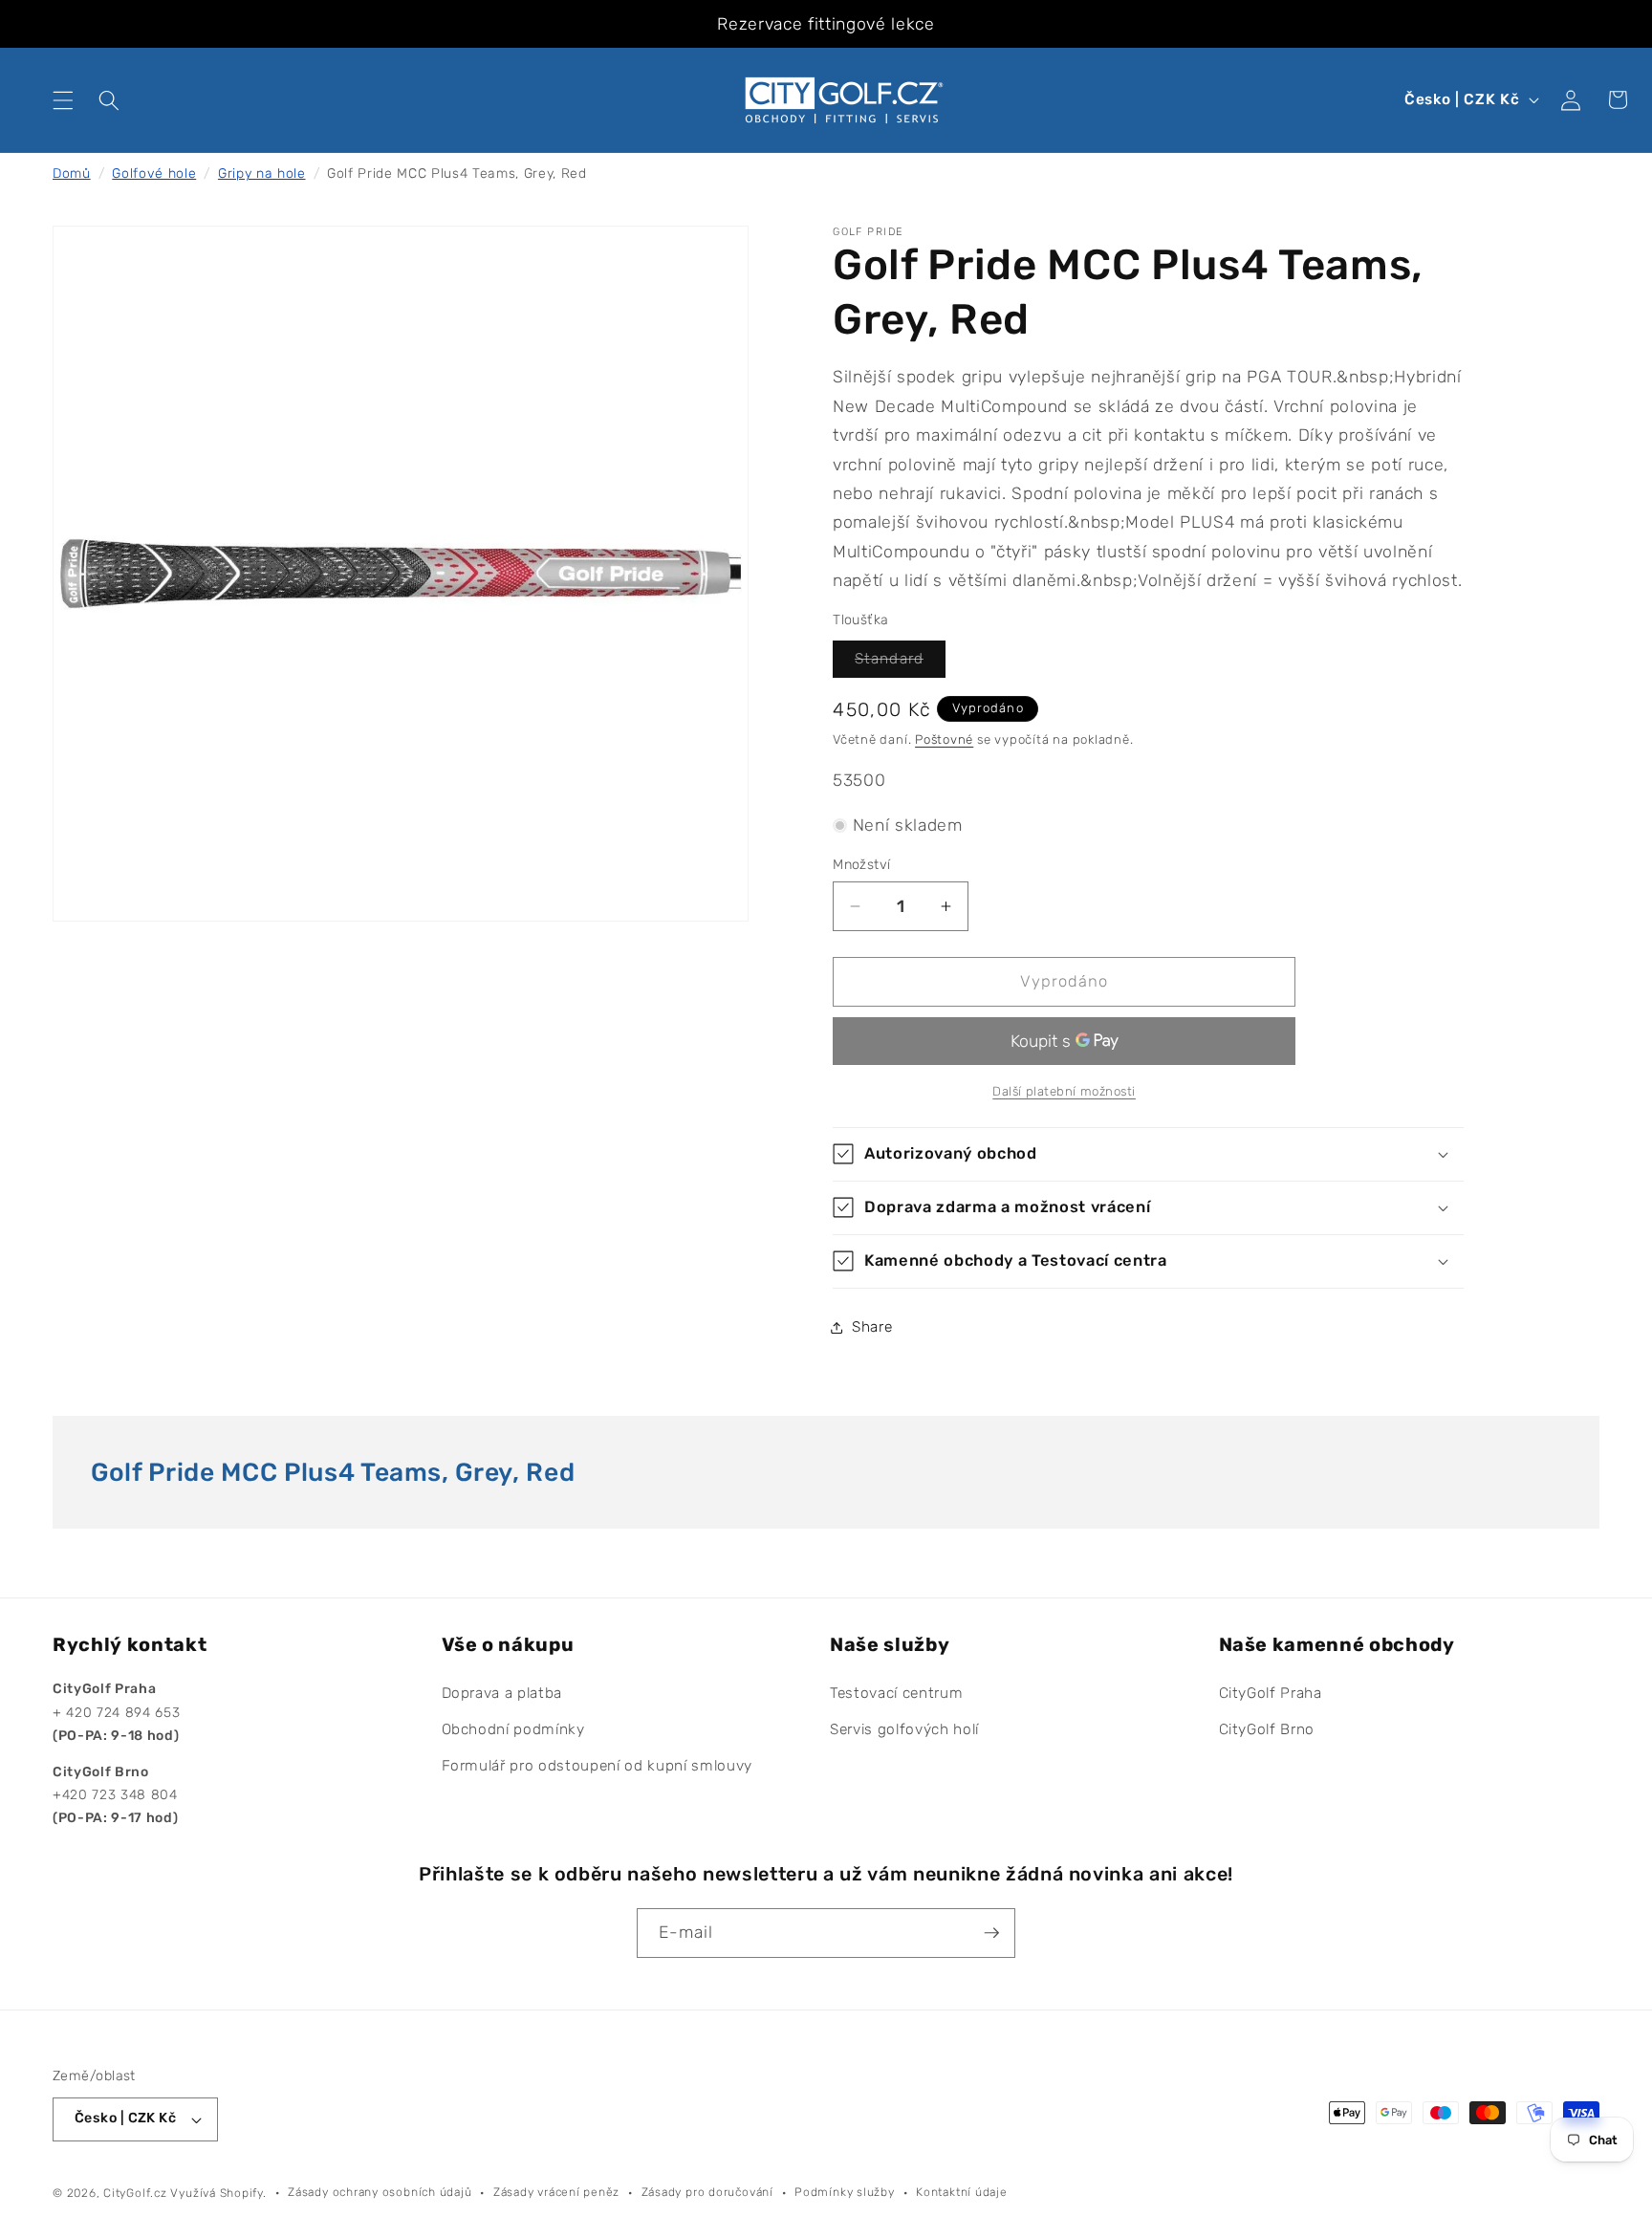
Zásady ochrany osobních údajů (380, 2192)
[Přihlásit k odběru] (991, 1933)
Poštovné (944, 739)
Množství (862, 865)
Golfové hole (154, 174)
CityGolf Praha (1271, 1694)
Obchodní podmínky (513, 1730)
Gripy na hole (262, 174)
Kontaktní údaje (962, 2192)
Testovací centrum (896, 1694)
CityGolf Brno (1267, 1730)
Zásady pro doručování (707, 2192)
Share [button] (872, 1327)
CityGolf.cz (135, 2193)
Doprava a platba (502, 1694)
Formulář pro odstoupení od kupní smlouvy (597, 1766)
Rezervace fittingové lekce (826, 24)
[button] (63, 99)
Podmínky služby (845, 2192)
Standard (900, 663)
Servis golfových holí (904, 1730)
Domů (72, 174)
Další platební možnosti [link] (1064, 1091)
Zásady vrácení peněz (556, 2192)
